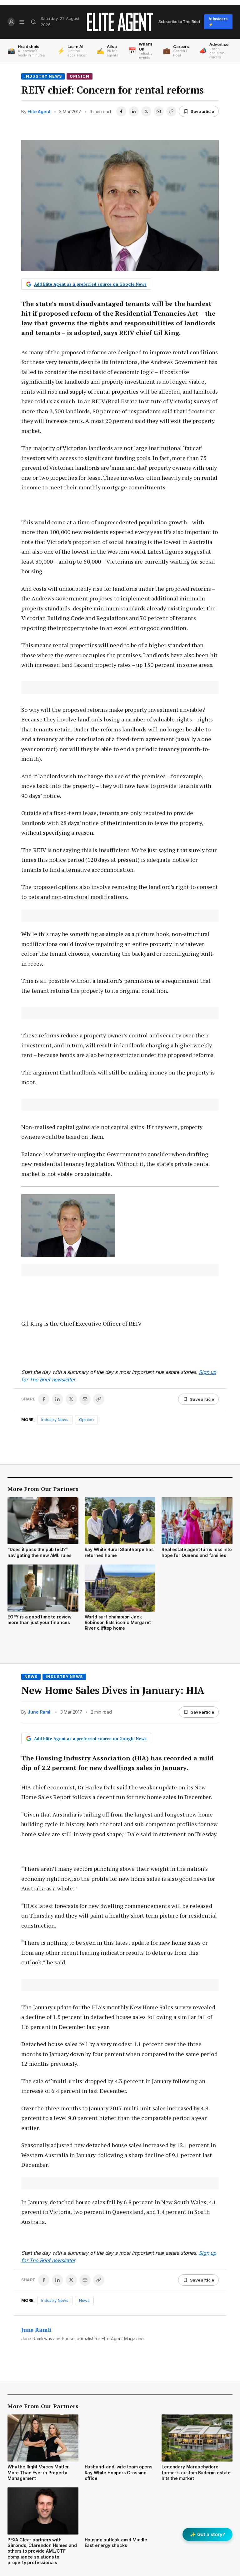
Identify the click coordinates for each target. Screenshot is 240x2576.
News (31, 1677)
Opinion (80, 76)
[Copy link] (171, 111)
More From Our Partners (43, 1489)
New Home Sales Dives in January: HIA (113, 1690)
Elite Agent (39, 112)
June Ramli (39, 1712)
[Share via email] (159, 111)
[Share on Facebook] (121, 111)
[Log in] (11, 22)
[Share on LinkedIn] (134, 111)
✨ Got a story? (207, 2534)
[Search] (33, 22)
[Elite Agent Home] (120, 22)
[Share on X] (146, 111)
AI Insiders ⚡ (218, 22)
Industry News (43, 76)
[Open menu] (22, 22)
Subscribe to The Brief (179, 22)
